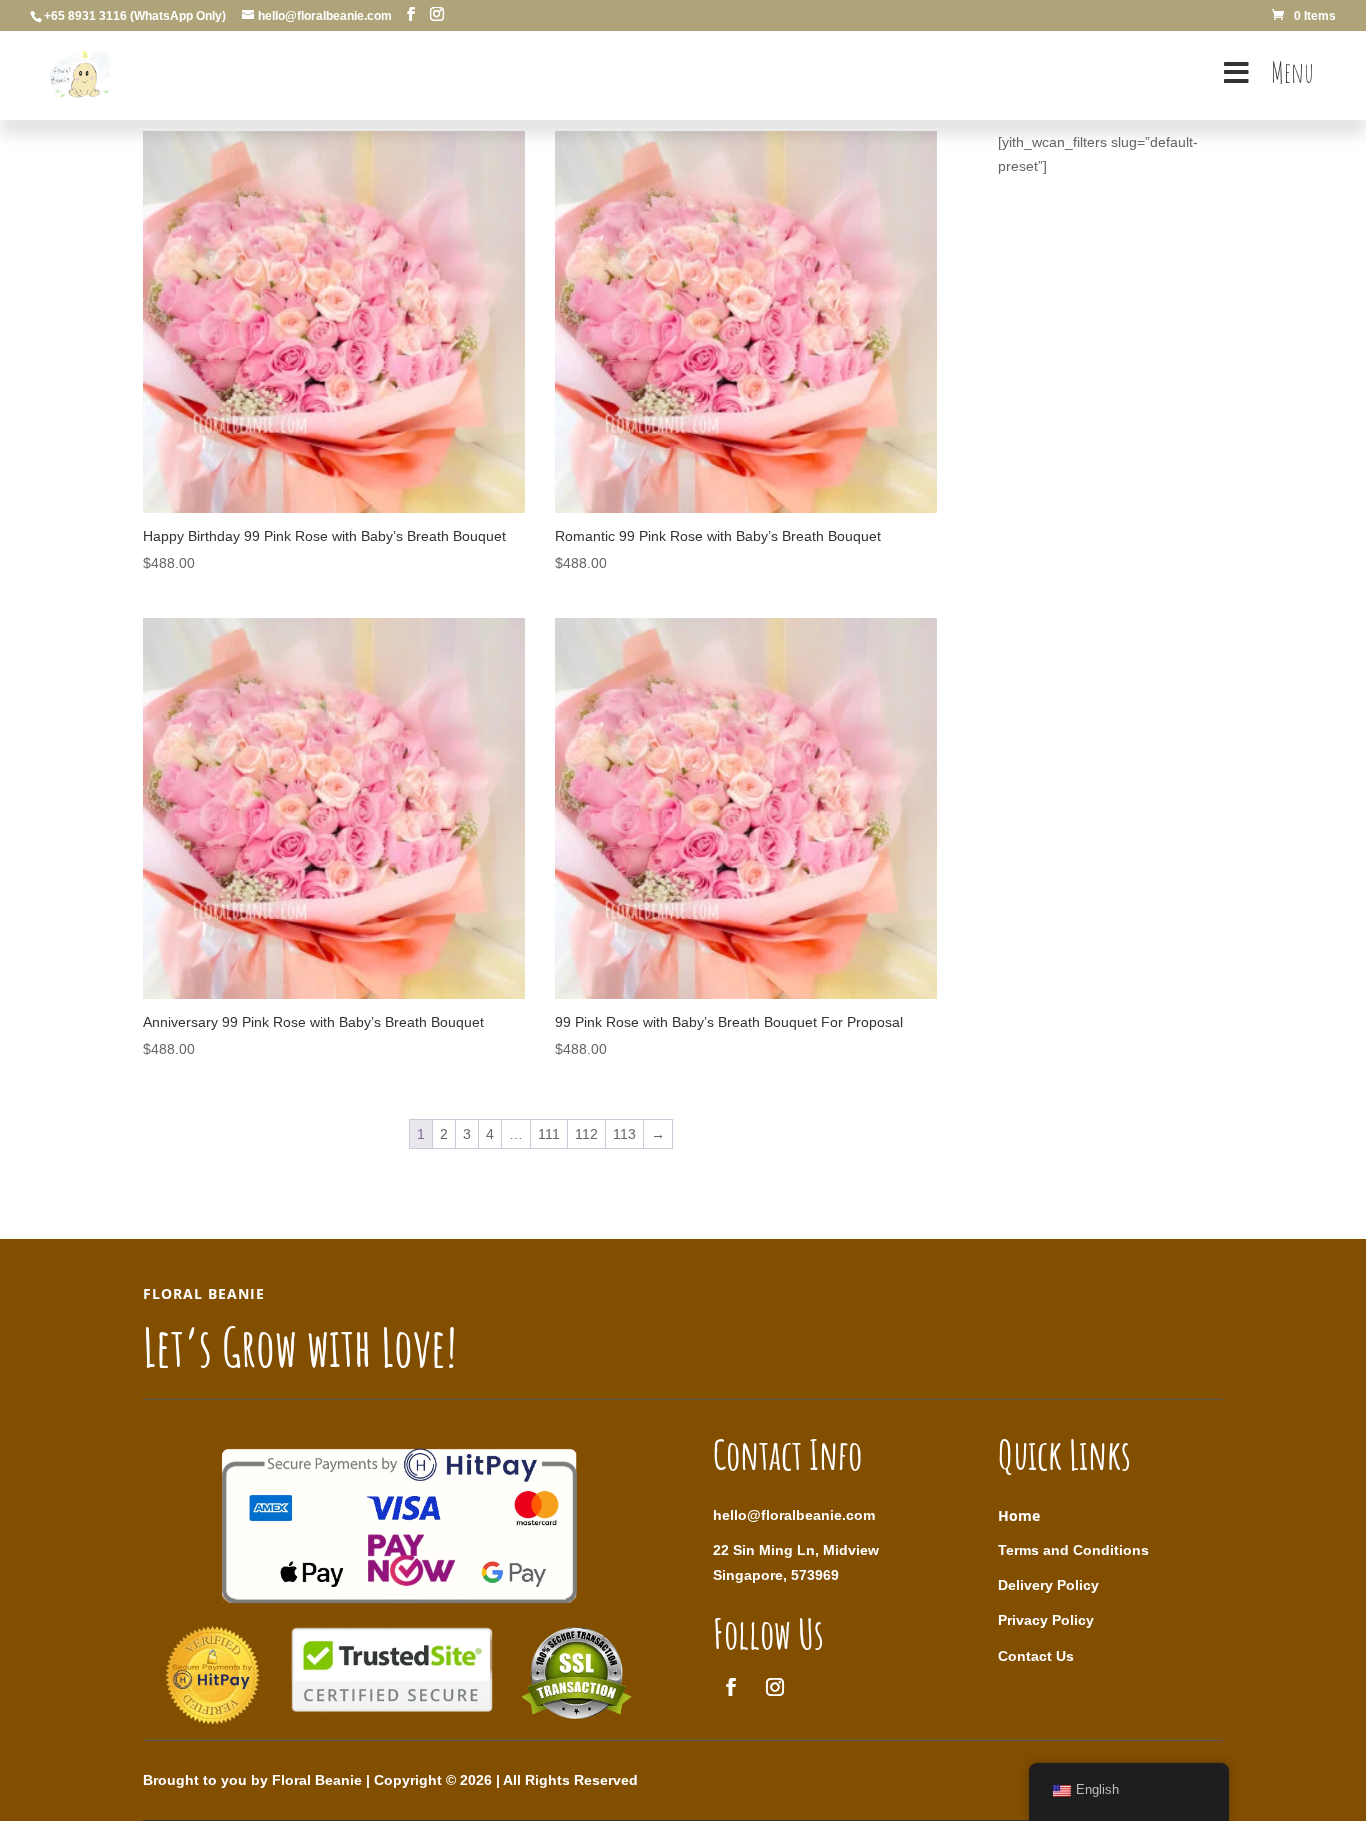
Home (1019, 1515)
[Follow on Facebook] (731, 1687)
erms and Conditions (1077, 1550)
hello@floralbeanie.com (794, 1515)
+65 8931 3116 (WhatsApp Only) (135, 16)
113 (624, 1134)
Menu (1292, 72)
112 (586, 1134)
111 (549, 1134)
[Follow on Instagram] (775, 1687)
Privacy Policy (1046, 1620)
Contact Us (1036, 1656)
